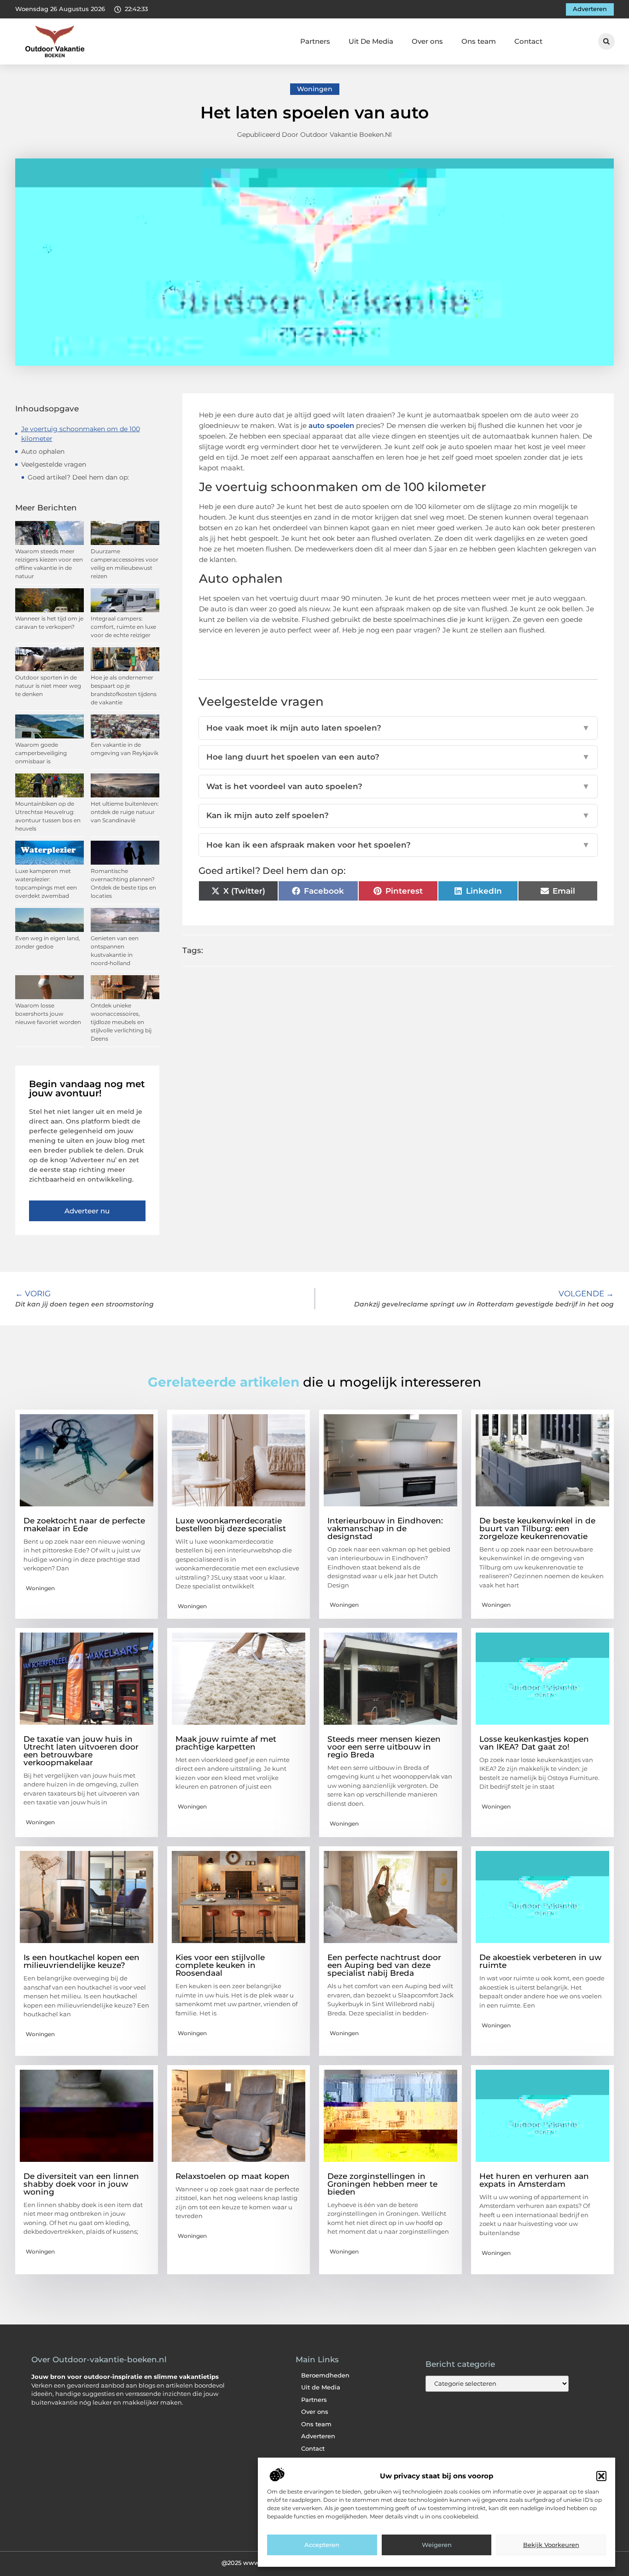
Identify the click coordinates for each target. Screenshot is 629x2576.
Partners (315, 41)
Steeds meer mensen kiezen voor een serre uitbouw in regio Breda (384, 1747)
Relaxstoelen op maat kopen (233, 2176)
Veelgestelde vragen (54, 464)
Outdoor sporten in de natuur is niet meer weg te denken (48, 686)
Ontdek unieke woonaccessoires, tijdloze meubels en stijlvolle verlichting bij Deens (121, 1022)
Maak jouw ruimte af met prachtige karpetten (226, 1743)
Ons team (479, 41)
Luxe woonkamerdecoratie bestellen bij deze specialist (231, 1525)
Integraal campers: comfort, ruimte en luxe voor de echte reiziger (123, 627)
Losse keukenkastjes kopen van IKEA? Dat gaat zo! (534, 1743)
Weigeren (437, 2545)
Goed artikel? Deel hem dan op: (78, 477)
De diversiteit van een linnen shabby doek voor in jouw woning (81, 2184)
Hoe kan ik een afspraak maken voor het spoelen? (398, 845)
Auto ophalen (43, 451)
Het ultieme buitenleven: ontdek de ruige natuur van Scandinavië (125, 812)
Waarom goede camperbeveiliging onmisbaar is (41, 753)
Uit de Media (321, 2387)
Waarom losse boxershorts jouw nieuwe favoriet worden (48, 1014)
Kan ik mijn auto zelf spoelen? (398, 815)
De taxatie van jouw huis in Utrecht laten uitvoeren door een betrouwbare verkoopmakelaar (81, 1751)
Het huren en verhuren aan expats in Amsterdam (534, 2180)
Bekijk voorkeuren (551, 2545)
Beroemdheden (325, 2375)
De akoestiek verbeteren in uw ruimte (540, 1961)
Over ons (427, 41)
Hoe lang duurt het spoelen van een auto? (398, 757)
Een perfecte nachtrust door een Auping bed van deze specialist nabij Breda (384, 1965)
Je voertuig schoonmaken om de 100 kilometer (81, 434)
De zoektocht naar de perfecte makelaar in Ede (84, 1525)
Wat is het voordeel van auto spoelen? (398, 786)
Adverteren (318, 2436)
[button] (601, 2476)
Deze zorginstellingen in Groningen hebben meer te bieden (382, 2184)
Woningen (315, 89)
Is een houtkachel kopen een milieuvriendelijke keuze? (82, 1961)
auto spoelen (331, 425)
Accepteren (322, 2545)
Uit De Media (371, 41)
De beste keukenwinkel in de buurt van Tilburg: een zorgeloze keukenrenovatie (537, 1528)
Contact (528, 41)
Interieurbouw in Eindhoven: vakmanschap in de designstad (385, 1528)
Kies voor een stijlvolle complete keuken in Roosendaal (220, 1965)
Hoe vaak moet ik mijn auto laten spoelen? (398, 728)
